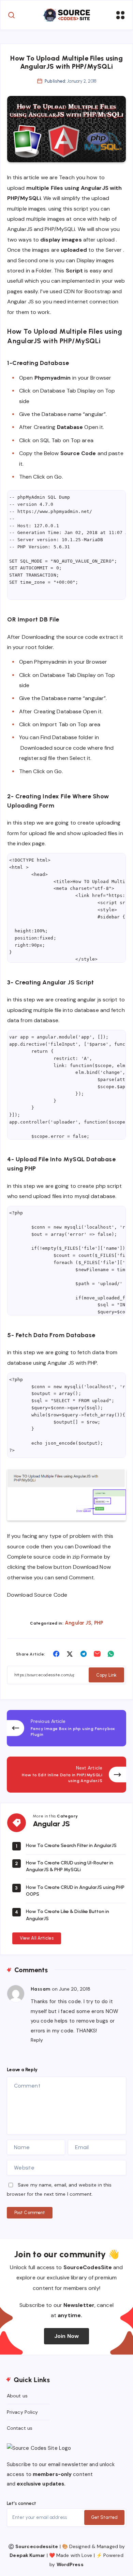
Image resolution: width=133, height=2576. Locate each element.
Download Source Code (37, 1595)
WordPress (70, 2564)
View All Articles (37, 1938)
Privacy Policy (22, 2412)
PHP (99, 1623)
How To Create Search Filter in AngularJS (71, 1846)
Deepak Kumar (27, 2555)
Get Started (104, 2517)
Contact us (20, 2428)
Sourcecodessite (37, 2546)
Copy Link (106, 1675)
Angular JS (78, 1623)
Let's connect (21, 2503)
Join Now (66, 2336)
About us (17, 2396)
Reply (37, 2040)
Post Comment (30, 2213)
